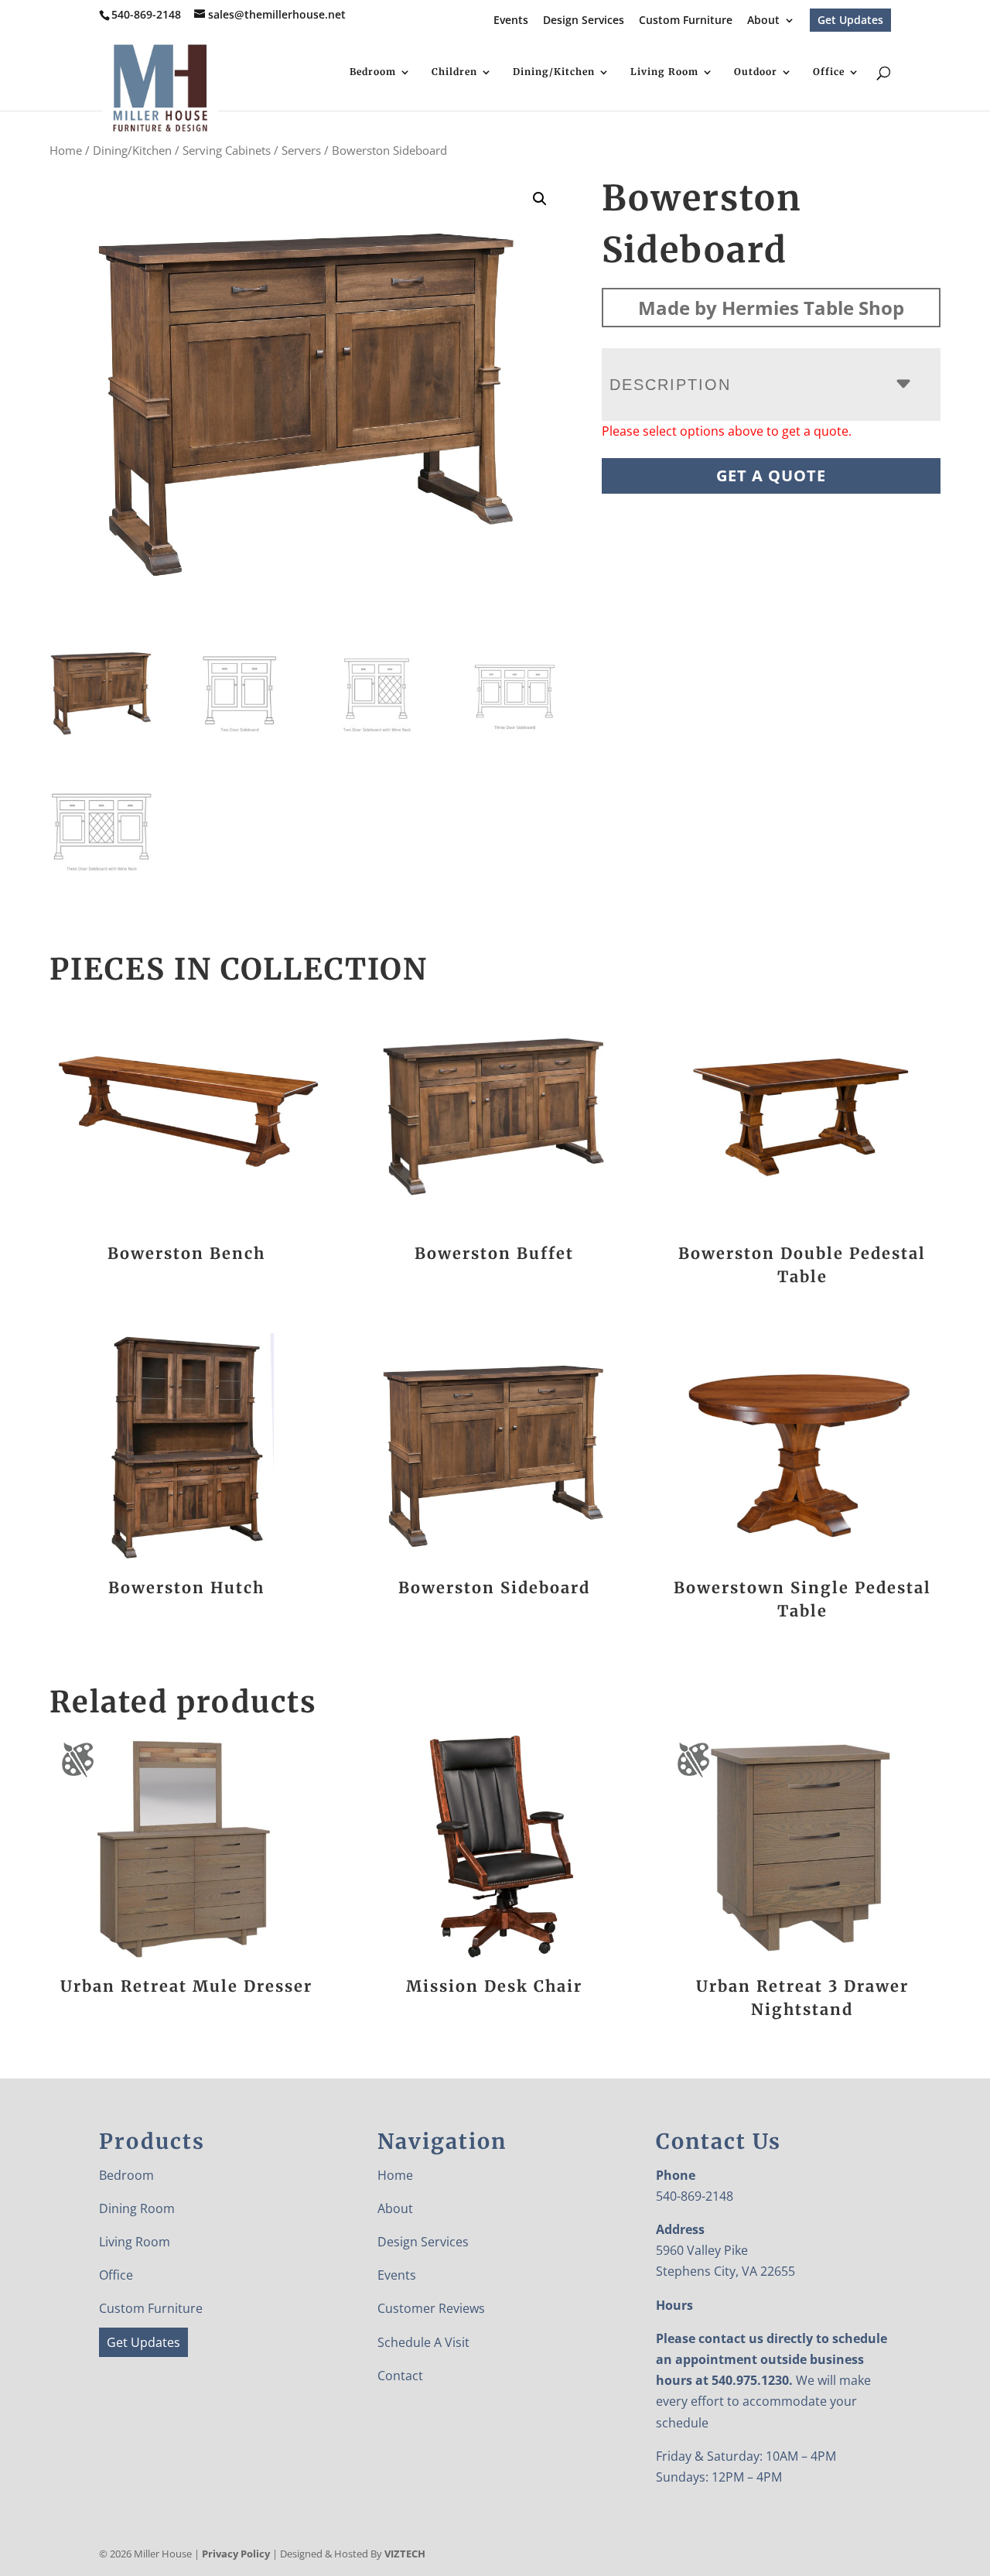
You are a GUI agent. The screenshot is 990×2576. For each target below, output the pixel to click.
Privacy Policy (236, 2554)
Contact (400, 2376)
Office (829, 72)
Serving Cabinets (227, 150)
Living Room (664, 72)
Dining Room (137, 2208)
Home (66, 150)
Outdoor (756, 72)
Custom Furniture (686, 21)
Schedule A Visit (423, 2342)
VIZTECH (405, 2554)
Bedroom (373, 72)
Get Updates (850, 20)
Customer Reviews (431, 2308)
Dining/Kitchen (554, 72)
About (763, 21)
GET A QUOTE (771, 476)
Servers (301, 150)
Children (454, 72)
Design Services (584, 21)
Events (511, 21)
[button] (540, 199)
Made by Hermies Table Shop (771, 308)
